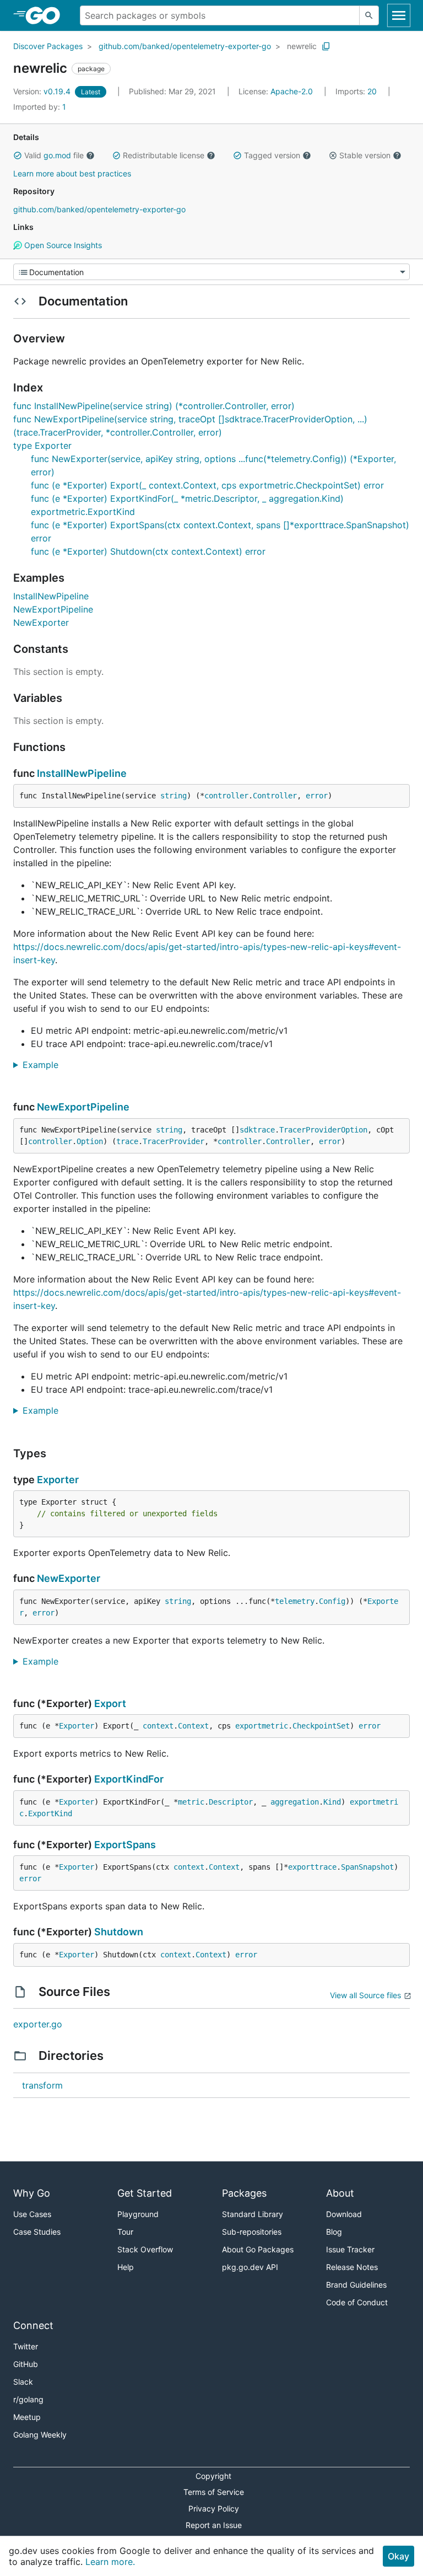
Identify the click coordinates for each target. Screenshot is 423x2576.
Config (332, 1601)
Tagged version (272, 155)
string (173, 796)
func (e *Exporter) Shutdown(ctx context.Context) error (148, 551)
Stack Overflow (145, 2249)
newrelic (302, 46)
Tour (125, 2232)
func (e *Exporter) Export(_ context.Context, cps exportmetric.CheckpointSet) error (207, 485)
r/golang (28, 2399)
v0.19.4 (43, 91)
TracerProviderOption (323, 1130)
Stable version (365, 155)
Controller (275, 796)
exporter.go (38, 2024)
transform (42, 2085)
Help (126, 2267)
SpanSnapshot (367, 1867)
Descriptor (231, 1802)
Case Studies (37, 2232)
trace (127, 1141)
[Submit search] (369, 15)
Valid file (54, 155)
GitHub (26, 2364)
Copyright (213, 2476)
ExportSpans (125, 1845)
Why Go (32, 2193)
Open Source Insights (62, 245)
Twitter (26, 2346)
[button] (18, 155)
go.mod (57, 155)
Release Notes (352, 2267)
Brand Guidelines (356, 2285)
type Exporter (42, 446)
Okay (398, 2556)
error (317, 796)
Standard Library (253, 2214)
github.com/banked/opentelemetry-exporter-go (185, 46)
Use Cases (32, 2214)
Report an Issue (214, 2525)
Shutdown (119, 1932)
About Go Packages (258, 2249)
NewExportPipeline (53, 609)
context (158, 1726)
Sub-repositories (252, 2232)
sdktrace (257, 1130)
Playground (138, 2214)
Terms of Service (214, 2492)
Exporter (58, 1480)
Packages (244, 2193)
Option (90, 1141)
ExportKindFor (129, 1779)
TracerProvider (173, 1141)
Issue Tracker (350, 2249)
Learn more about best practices (72, 173)
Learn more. (110, 2562)
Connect (33, 2325)
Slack (23, 2382)
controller (226, 796)
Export (110, 1703)
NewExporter (41, 622)
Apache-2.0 (292, 91)
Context (193, 1726)
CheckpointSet (321, 1726)
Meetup (27, 2417)
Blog (334, 2232)
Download (344, 2214)
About (340, 2193)
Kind (332, 1802)
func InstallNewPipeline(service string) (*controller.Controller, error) (154, 406)
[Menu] (211, 272)
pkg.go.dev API (250, 2267)
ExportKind (50, 1813)
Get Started (145, 2193)
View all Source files (365, 1995)
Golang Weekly (40, 2435)
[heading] (47, 15)
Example (45, 1065)
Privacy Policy (214, 2508)
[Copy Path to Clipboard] (326, 46)
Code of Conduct (357, 2302)
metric (191, 1802)
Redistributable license (164, 155)
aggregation (295, 1802)
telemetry (295, 1601)
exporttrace (312, 1867)
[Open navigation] (399, 15)
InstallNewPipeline (51, 596)
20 (357, 91)
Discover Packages (48, 46)
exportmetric (262, 1726)
